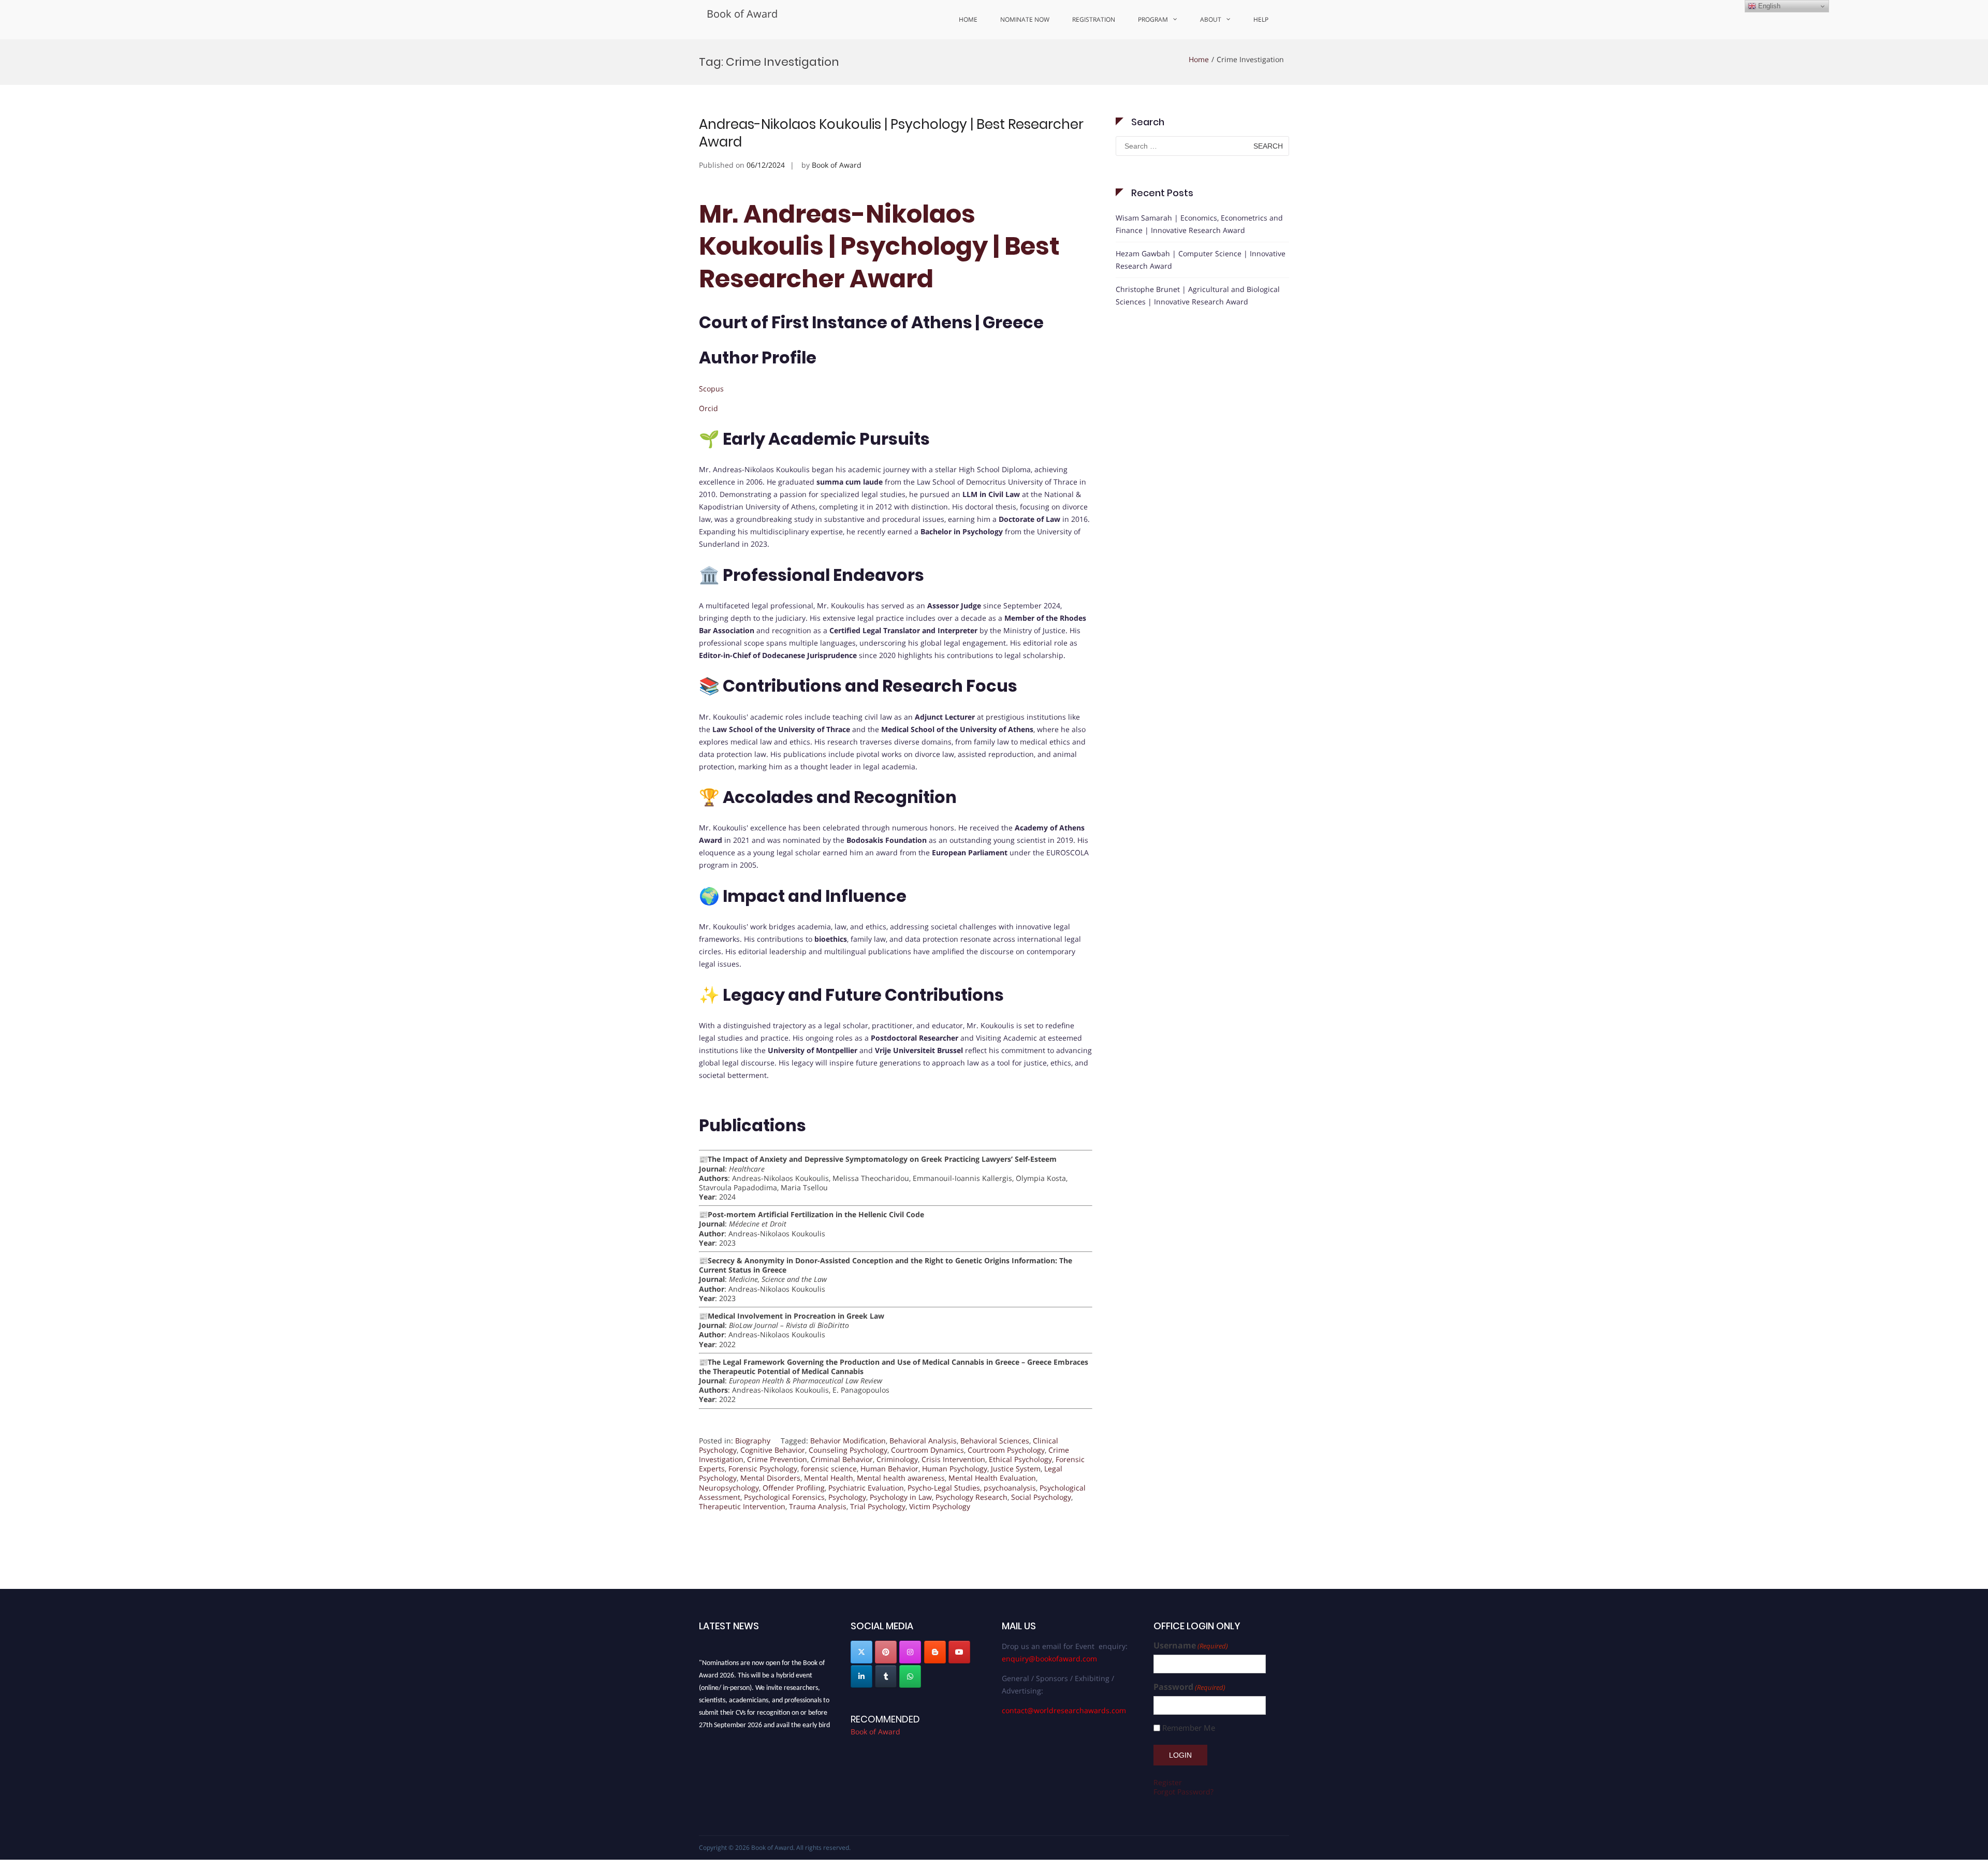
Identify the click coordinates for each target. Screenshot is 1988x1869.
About (1211, 19)
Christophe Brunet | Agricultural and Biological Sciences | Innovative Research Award (1198, 295)
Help (1261, 19)
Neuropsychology (729, 1488)
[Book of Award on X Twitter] (861, 1652)
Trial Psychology (878, 1506)
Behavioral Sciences (995, 1441)
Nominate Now (1025, 19)
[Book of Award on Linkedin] (861, 1676)
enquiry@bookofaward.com (1049, 1659)
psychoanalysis (1010, 1488)
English (1768, 6)
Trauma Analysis (818, 1506)
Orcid (708, 408)
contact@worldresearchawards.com (1064, 1710)
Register (1168, 1782)
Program (1153, 19)
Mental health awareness (901, 1478)
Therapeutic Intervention (742, 1506)
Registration (1094, 19)
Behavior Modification (848, 1441)
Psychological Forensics (784, 1497)
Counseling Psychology (848, 1450)
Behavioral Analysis (923, 1441)
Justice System (1016, 1469)
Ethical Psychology (1020, 1459)
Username (1191, 1646)
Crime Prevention (777, 1459)
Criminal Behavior (842, 1459)
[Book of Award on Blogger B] (935, 1652)
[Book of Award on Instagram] (910, 1652)
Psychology (847, 1497)
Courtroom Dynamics (927, 1450)
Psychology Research (971, 1497)
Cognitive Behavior (773, 1450)
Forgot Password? (1183, 1792)
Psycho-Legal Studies (944, 1488)
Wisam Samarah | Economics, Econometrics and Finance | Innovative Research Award (1199, 224)
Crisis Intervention (953, 1459)
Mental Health (829, 1478)
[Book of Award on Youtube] (959, 1652)
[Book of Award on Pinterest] (886, 1652)
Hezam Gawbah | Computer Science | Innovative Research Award (1201, 260)
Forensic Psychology (763, 1469)
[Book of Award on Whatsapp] (910, 1676)
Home (968, 19)
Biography (753, 1441)
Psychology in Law (901, 1497)
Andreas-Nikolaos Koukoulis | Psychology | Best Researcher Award (891, 133)
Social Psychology (1041, 1497)
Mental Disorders (770, 1478)
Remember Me (1189, 1728)
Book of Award (742, 14)
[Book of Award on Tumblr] (886, 1676)
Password (1189, 1687)
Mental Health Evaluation (992, 1478)
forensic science (829, 1469)
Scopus (711, 389)
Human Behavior (889, 1469)
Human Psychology (955, 1469)
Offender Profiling (794, 1488)
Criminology (897, 1459)
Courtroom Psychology (1006, 1450)
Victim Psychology (940, 1506)
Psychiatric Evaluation (866, 1488)
